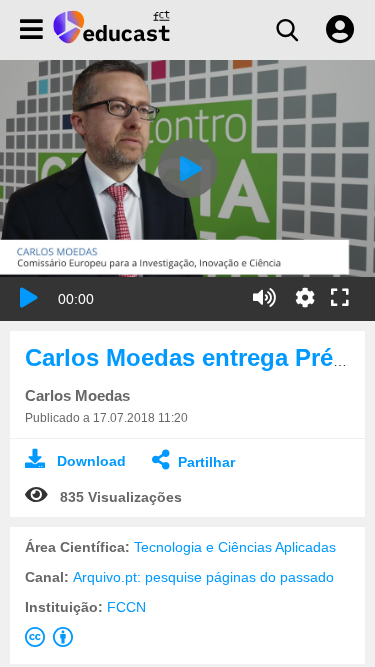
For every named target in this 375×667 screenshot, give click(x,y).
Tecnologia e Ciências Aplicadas (235, 547)
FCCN (126, 607)
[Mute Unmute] (264, 298)
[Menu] (31, 30)
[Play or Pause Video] (29, 298)
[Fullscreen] (340, 299)
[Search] (287, 30)
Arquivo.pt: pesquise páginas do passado (203, 577)
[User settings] (340, 30)
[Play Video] (188, 168)
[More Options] (305, 298)
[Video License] (53, 641)
